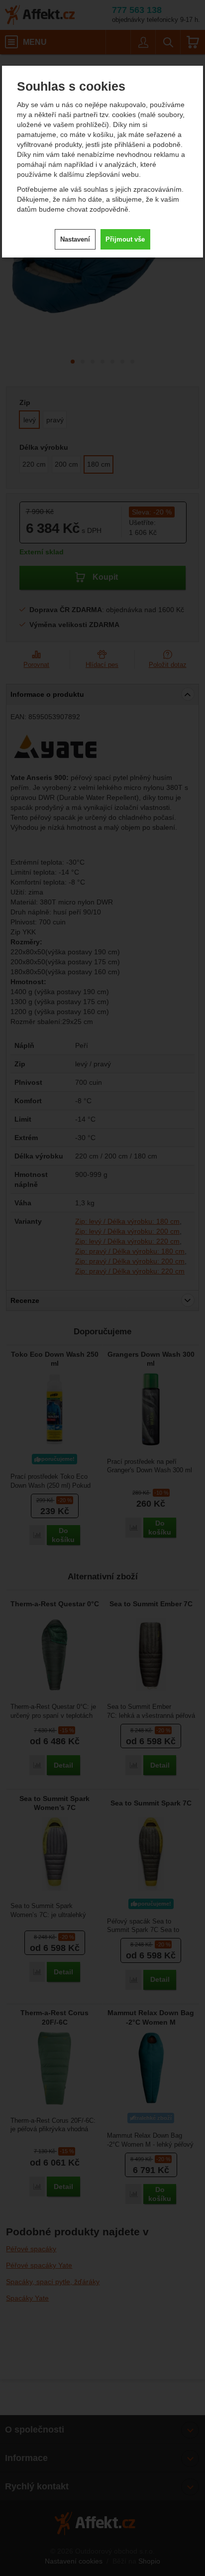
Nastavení (75, 239)
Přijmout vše (125, 239)
